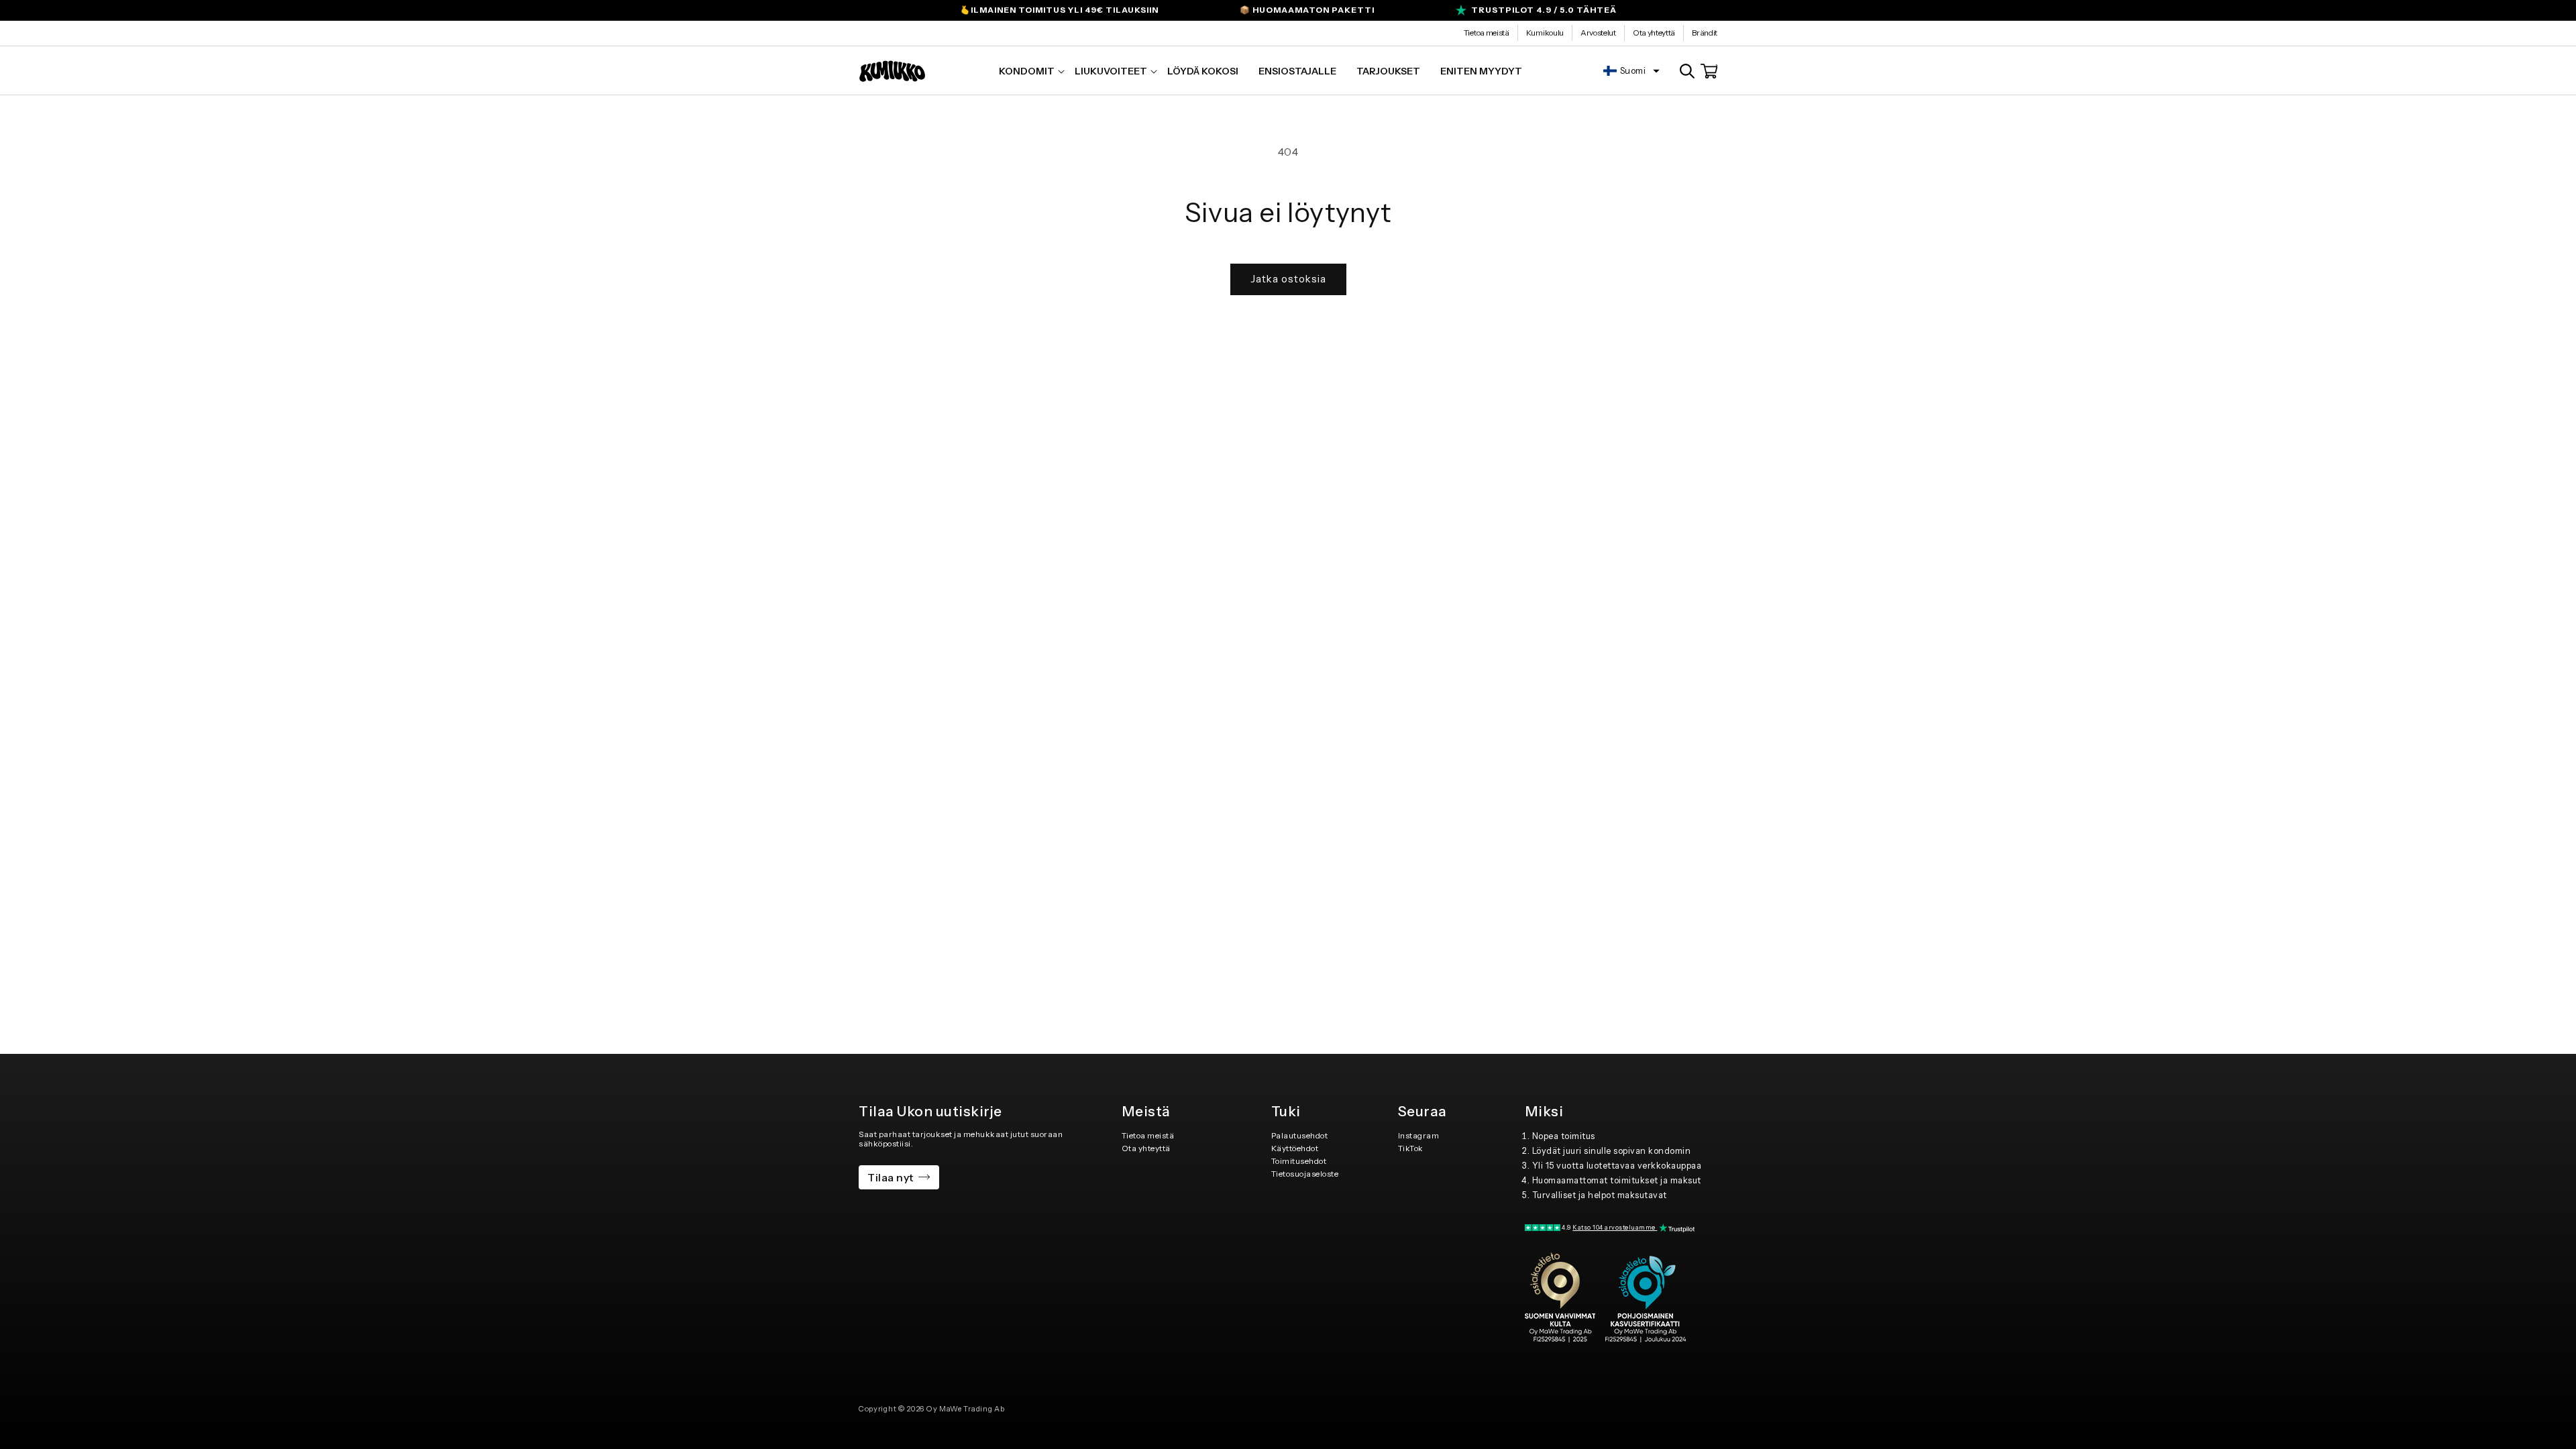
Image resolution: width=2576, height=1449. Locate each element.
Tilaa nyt (891, 1177)
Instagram (1419, 1135)
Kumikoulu (1545, 33)
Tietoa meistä (1487, 33)
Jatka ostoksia (1288, 279)
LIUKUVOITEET (1111, 71)
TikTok (1411, 1148)
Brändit (1705, 33)
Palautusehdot (1300, 1135)
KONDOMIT (1027, 71)
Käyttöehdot (1295, 1148)
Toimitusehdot (1299, 1161)
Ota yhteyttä (1654, 33)
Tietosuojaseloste (1305, 1174)
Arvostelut (1598, 33)
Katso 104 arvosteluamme (1615, 1227)
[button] (1027, 71)
